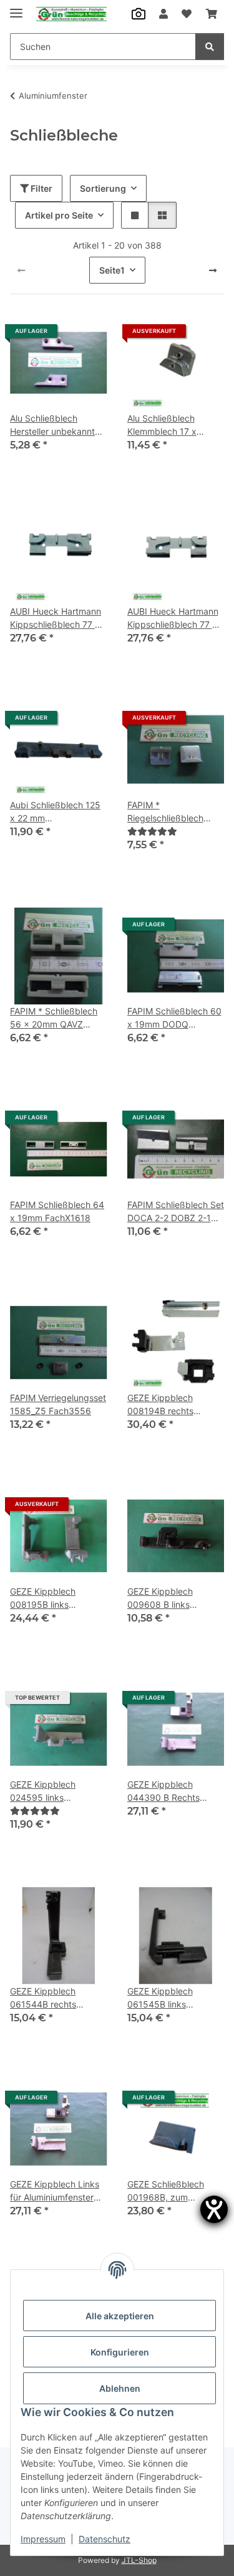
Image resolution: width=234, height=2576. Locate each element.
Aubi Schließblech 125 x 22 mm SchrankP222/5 (55, 812)
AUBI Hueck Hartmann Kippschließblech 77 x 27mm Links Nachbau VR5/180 (56, 618)
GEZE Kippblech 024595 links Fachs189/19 (43, 1791)
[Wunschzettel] (187, 14)
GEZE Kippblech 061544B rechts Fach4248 (43, 1998)
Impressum (43, 2539)
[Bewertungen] (152, 831)
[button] (163, 14)
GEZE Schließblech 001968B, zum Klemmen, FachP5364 (173, 2191)
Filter (41, 188)
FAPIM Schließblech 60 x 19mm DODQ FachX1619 (174, 1018)
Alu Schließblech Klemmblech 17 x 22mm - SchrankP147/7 (175, 425)
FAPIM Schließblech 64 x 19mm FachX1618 (57, 1211)
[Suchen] (210, 47)
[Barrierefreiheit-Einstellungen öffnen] (214, 2209)
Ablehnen (120, 2388)
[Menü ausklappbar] (16, 8)
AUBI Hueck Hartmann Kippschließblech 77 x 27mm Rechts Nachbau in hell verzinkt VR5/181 (175, 618)
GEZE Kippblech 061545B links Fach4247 (160, 1998)
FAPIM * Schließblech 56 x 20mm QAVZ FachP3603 (54, 1018)
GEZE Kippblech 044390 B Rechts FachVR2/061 (163, 1791)
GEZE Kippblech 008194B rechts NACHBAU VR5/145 (168, 1405)
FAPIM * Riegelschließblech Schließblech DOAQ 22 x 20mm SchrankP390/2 (174, 812)
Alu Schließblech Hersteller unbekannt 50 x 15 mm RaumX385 (52, 425)
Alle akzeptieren (120, 2316)
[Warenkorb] (212, 14)
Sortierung (103, 188)
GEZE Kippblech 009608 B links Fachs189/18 (160, 1598)
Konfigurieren (120, 2352)
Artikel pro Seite (59, 215)
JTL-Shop (139, 2560)
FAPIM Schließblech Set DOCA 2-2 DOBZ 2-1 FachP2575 (176, 1212)
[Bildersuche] (139, 14)
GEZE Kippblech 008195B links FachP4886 (43, 1598)
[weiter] (213, 270)
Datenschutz (105, 2539)
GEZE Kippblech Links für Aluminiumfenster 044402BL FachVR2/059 (55, 2191)
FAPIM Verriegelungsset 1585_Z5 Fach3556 (58, 1404)
